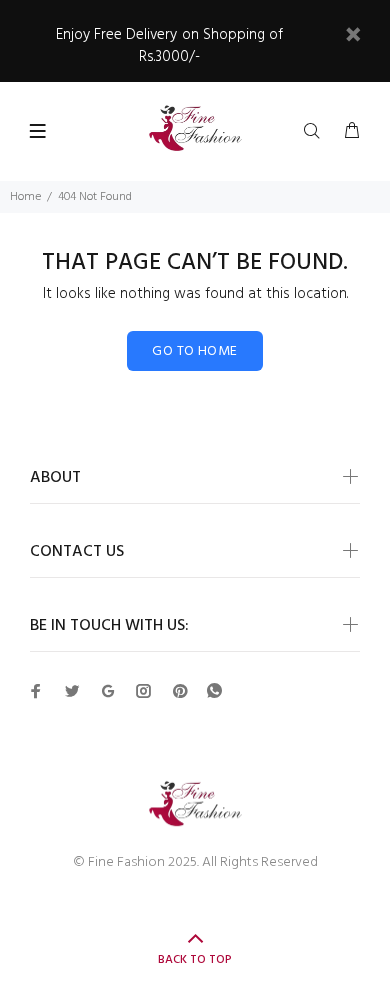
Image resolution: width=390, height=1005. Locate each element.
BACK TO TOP (195, 960)
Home (25, 197)
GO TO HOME (194, 351)
